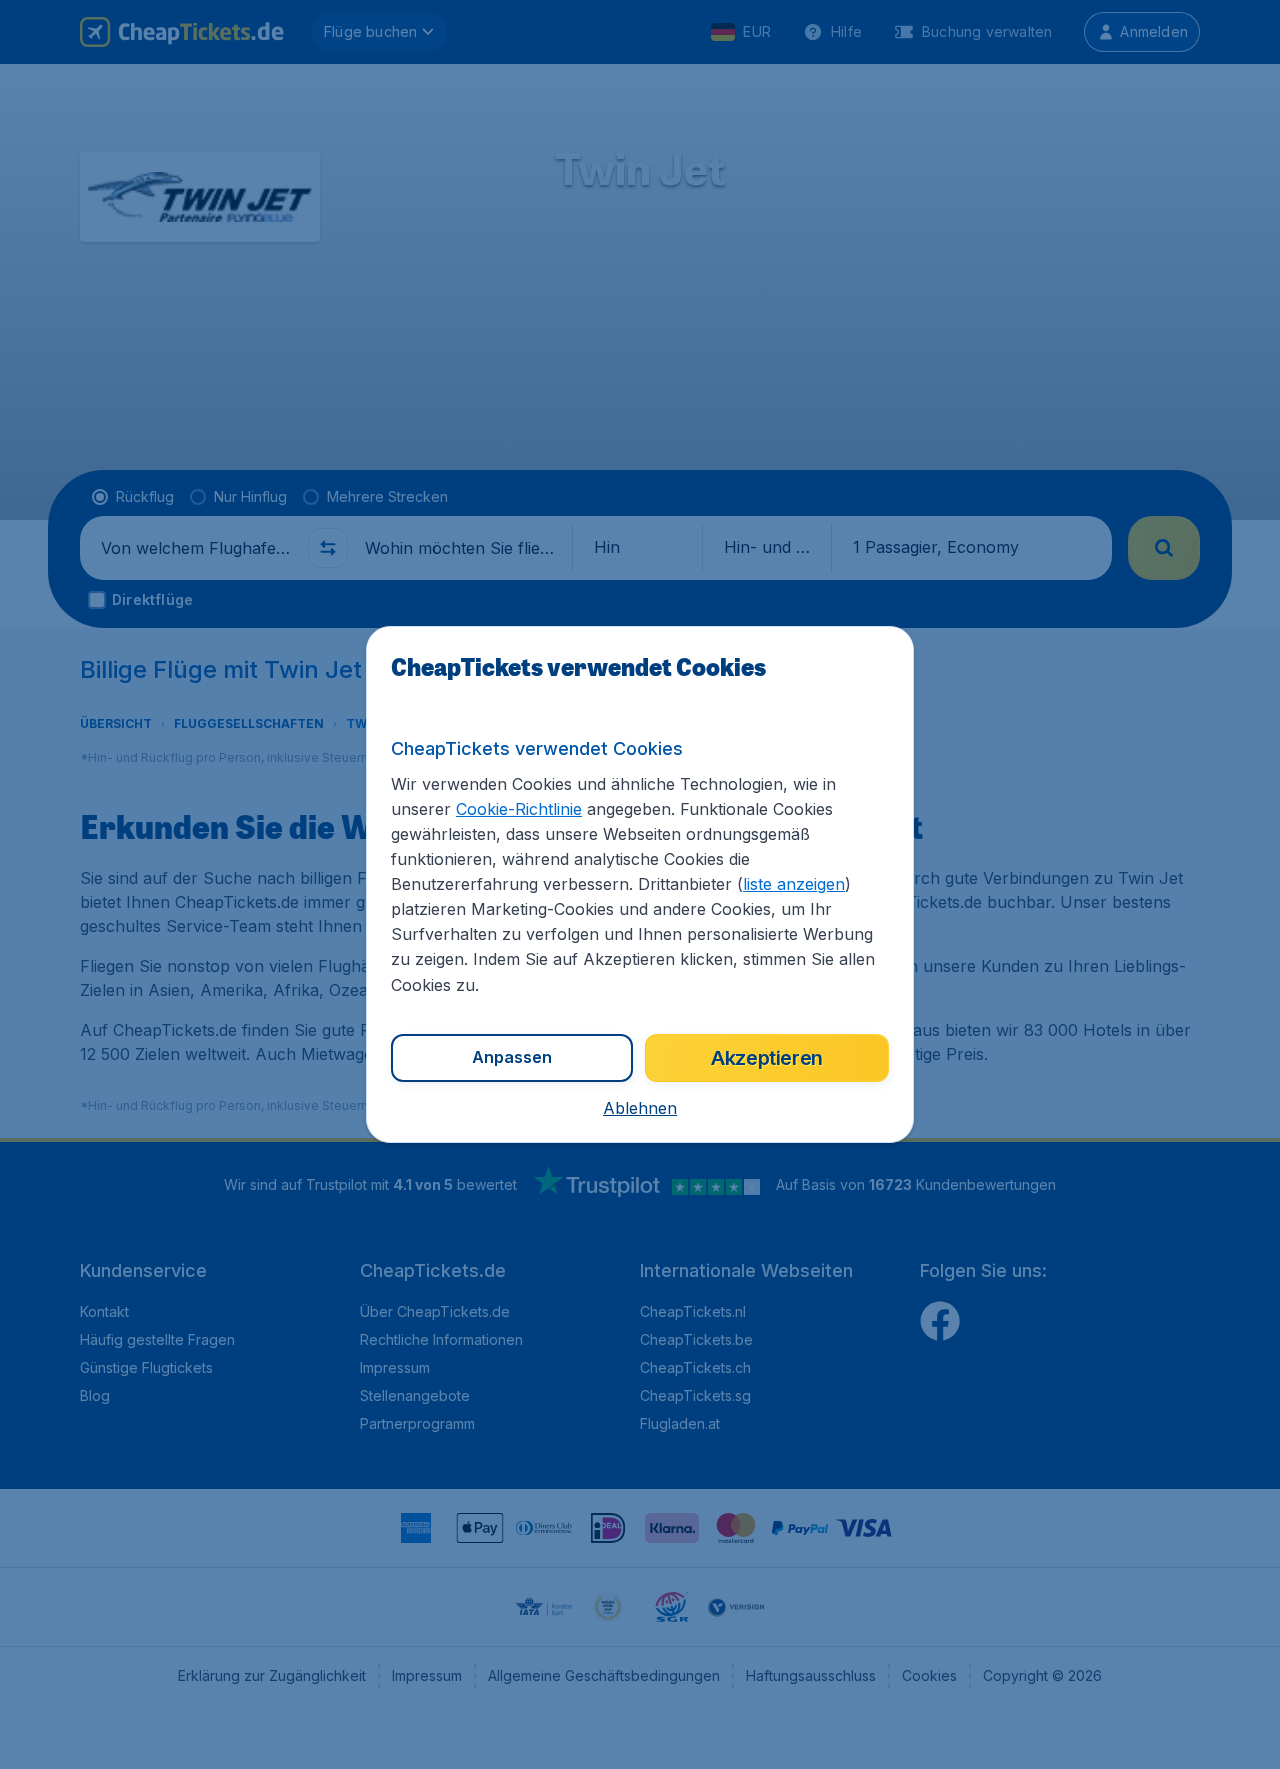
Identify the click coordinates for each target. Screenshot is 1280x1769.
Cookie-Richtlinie (519, 809)
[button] (640, 1108)
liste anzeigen (794, 884)
